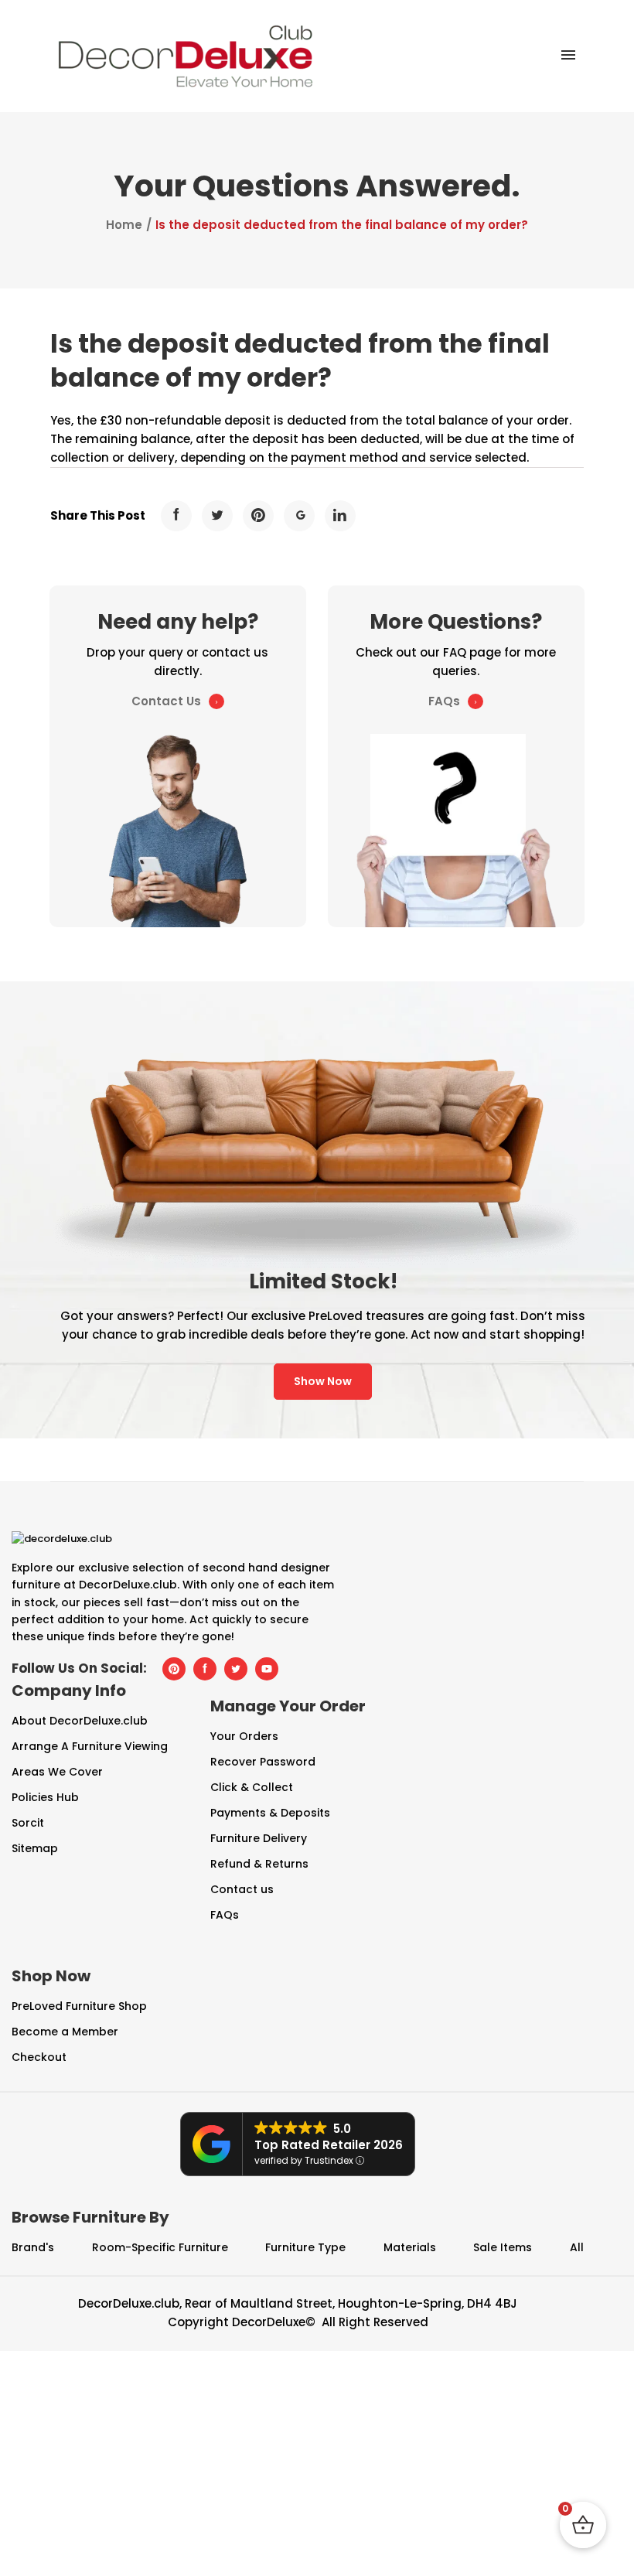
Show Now (323, 1381)
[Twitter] (217, 516)
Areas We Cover (57, 1772)
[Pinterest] (258, 516)
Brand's (33, 2247)
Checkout (39, 2057)
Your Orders (244, 1736)
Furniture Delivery (259, 1838)
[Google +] (299, 516)
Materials (410, 2247)
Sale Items (503, 2247)
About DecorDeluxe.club (80, 1721)
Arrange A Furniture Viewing (90, 1746)
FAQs (444, 701)
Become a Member (65, 2032)
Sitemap (35, 1848)
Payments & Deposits (270, 1813)
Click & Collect (252, 1787)
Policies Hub (45, 1797)
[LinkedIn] (340, 516)
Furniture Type (305, 2247)
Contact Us (166, 701)
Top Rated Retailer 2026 (329, 2145)
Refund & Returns (259, 1864)
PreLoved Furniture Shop (79, 2006)
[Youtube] (267, 1669)
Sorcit (28, 1823)
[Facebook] (176, 516)
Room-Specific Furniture (160, 2247)
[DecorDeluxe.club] (186, 55)
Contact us (242, 1889)
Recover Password (263, 1762)
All (577, 2247)
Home (124, 225)
